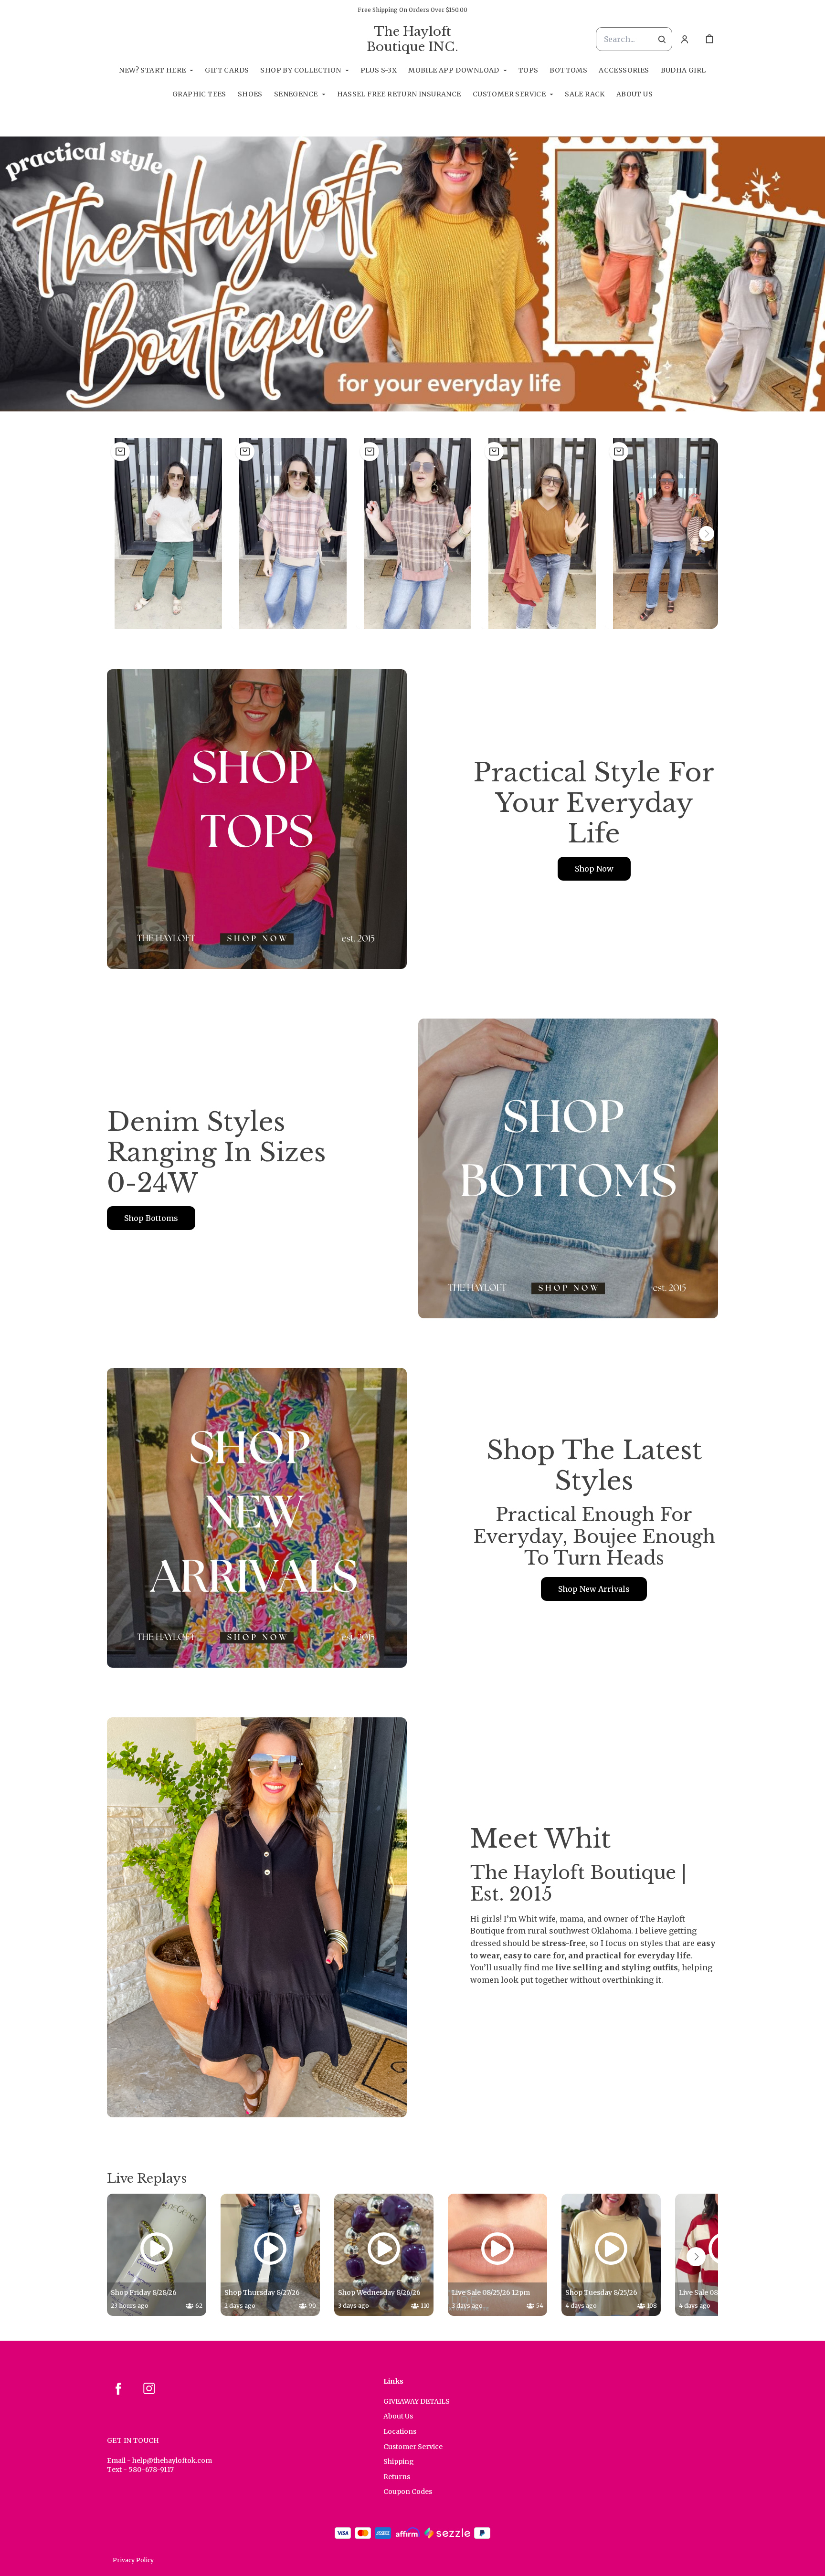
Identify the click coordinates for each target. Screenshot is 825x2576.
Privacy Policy (133, 2560)
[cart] (709, 39)
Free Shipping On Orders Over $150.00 (412, 10)
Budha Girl (683, 70)
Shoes (250, 94)
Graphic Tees (199, 94)
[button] (168, 534)
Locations (400, 2431)
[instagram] (149, 2388)
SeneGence (296, 94)
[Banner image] (412, 274)
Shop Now (594, 869)
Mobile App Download (454, 70)
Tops (529, 70)
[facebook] (118, 2388)
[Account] (685, 39)
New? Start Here (152, 70)
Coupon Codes (408, 2492)
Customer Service (509, 94)
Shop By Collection (301, 70)
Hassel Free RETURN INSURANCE (399, 94)
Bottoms (568, 70)
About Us (635, 94)
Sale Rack (585, 94)
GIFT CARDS (227, 70)
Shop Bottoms (151, 1218)
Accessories (624, 70)
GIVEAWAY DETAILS (417, 2401)
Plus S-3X (379, 70)
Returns (397, 2477)
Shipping (399, 2461)
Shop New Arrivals (594, 1589)
